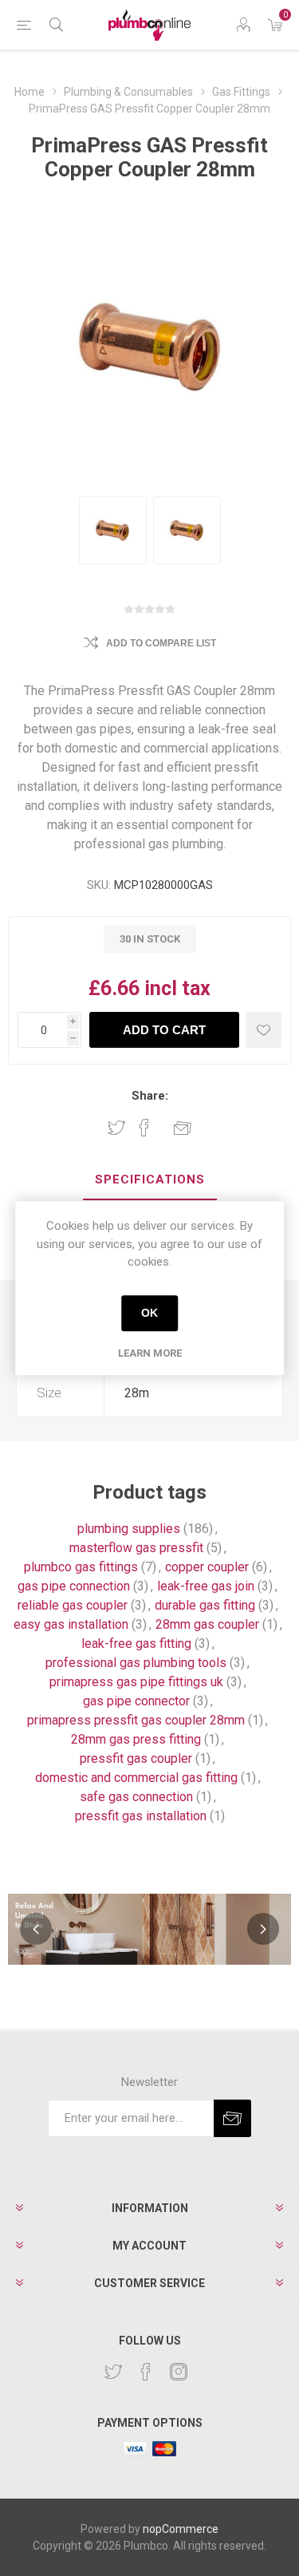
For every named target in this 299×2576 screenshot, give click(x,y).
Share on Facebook (144, 1128)
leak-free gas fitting (136, 1644)
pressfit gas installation (141, 1816)
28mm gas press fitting (136, 1739)
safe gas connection (136, 1797)
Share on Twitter (116, 1128)
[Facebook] (146, 2372)
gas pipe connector (136, 1701)
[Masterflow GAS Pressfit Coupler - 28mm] (113, 530)
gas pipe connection (74, 1586)
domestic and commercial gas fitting (136, 1778)
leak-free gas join (206, 1586)
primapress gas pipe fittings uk (136, 1682)
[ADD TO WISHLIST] (264, 1030)
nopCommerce (181, 2529)
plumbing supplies (129, 1529)
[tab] (149, 1180)
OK (149, 1313)
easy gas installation (71, 1624)
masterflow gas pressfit (136, 1548)
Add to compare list (161, 643)
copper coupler (207, 1567)
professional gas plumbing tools (136, 1663)
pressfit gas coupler (136, 1758)
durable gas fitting (205, 1605)
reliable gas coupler (73, 1605)
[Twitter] (113, 2372)
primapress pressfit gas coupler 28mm (136, 1720)
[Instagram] (179, 2372)
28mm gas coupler (207, 1624)
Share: (150, 1096)
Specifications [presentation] (150, 1179)
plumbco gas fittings (81, 1567)
